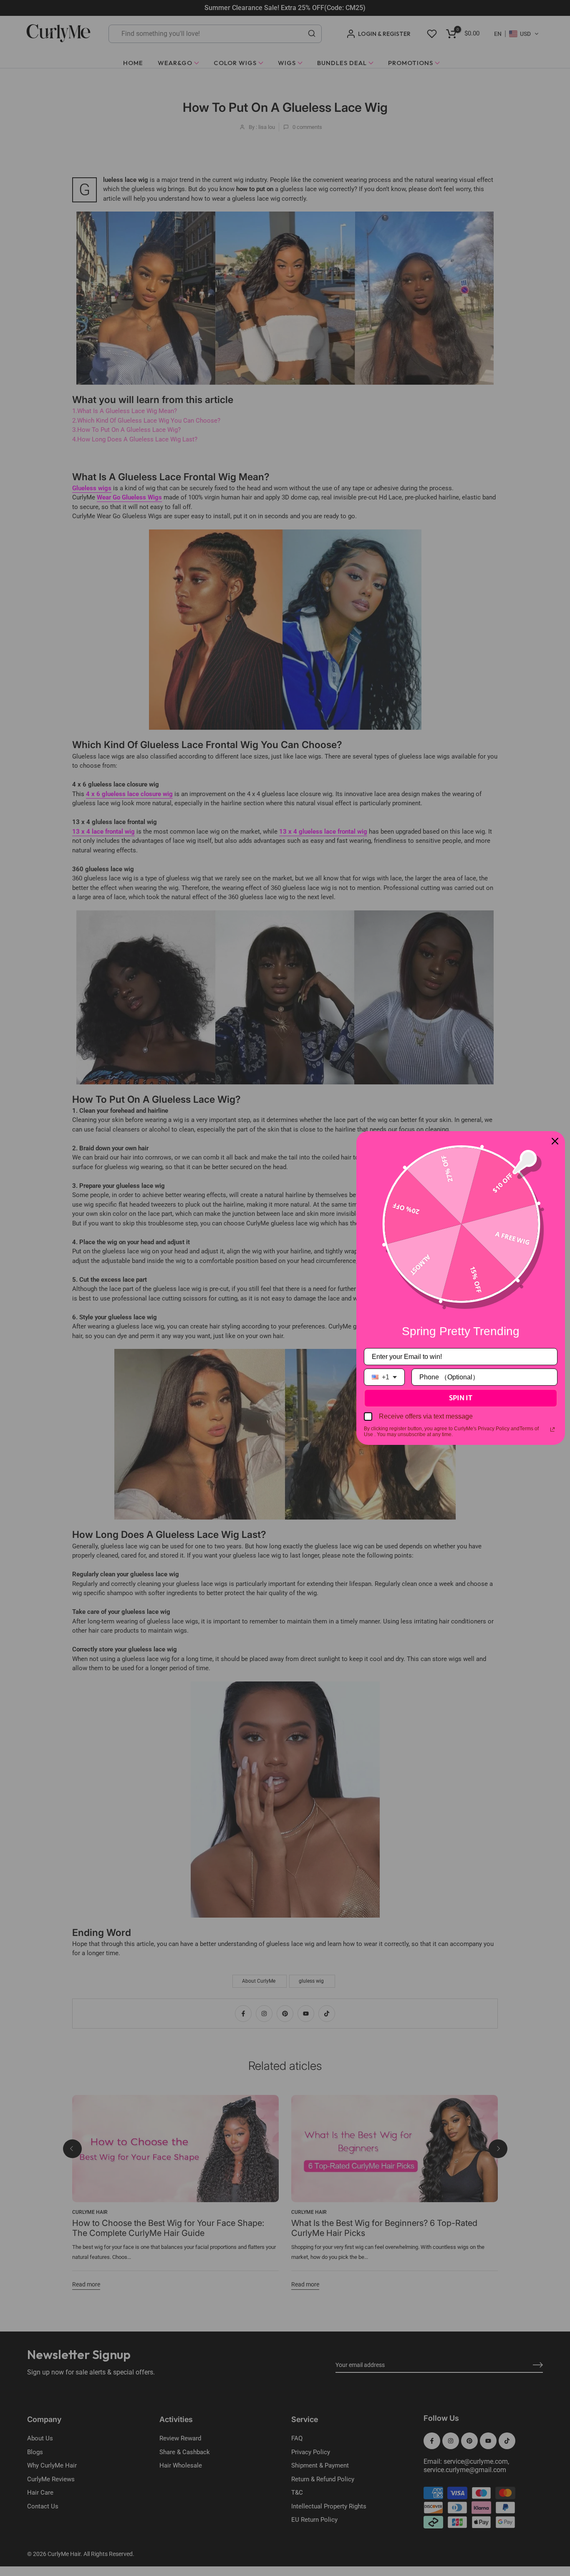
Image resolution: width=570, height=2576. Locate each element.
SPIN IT (461, 1398)
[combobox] (384, 1377)
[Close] (555, 1141)
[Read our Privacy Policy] (552, 1429)
